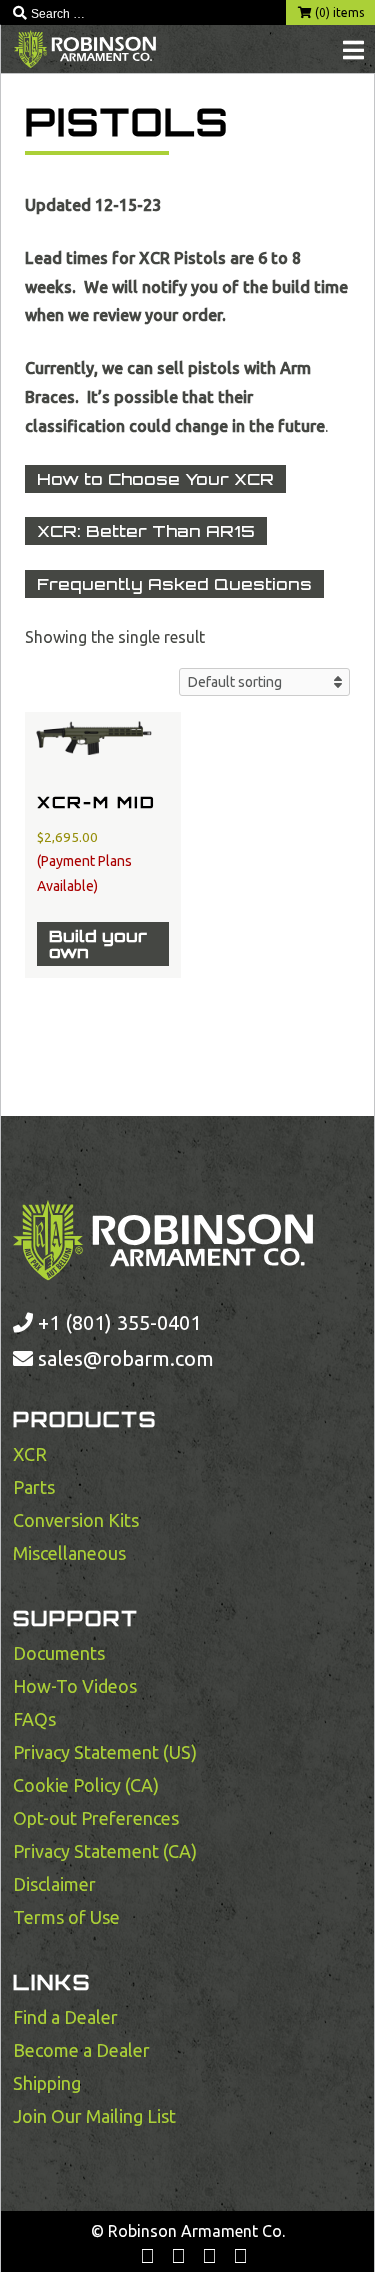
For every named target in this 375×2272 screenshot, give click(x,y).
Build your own (98, 944)
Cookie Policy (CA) (86, 1785)
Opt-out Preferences (96, 1818)
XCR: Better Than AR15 (146, 531)
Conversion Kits (76, 1520)
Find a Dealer (65, 2017)
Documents (59, 1653)
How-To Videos (75, 1686)
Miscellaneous (69, 1553)
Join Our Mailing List (94, 2116)
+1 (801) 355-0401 (117, 1322)
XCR (30, 1454)
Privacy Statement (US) (105, 1752)
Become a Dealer (81, 2050)
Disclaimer (54, 1884)
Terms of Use (66, 1917)
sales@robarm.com (126, 1358)
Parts (34, 1487)
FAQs (34, 1719)
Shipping (47, 2083)
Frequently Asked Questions (174, 584)
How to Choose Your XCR (155, 479)
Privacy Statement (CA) (105, 1851)
